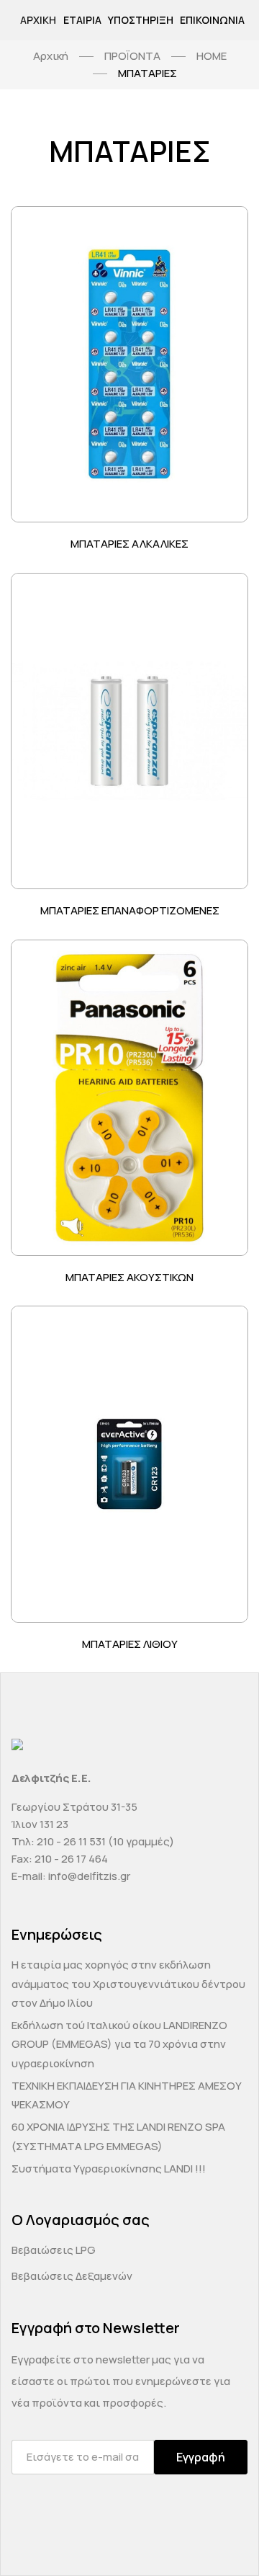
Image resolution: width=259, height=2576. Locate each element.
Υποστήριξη (141, 20)
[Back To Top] (220, 2537)
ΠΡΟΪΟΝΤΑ (132, 56)
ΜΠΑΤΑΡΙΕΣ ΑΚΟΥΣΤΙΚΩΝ (129, 1277)
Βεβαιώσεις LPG (54, 2250)
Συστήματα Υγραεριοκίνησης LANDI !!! (109, 2169)
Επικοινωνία (212, 20)
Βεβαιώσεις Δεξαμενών (72, 2276)
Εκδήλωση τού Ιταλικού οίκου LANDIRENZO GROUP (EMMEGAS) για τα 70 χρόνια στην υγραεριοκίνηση (119, 2044)
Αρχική (38, 20)
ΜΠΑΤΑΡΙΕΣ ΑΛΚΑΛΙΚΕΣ (129, 544)
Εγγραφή (201, 2457)
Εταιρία (82, 20)
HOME (212, 56)
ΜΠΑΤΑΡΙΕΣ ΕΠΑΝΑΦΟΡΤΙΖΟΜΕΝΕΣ (130, 910)
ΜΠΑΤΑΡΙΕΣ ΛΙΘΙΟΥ (130, 1644)
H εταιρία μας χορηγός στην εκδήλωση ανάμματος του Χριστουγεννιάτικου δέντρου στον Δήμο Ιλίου (128, 1984)
